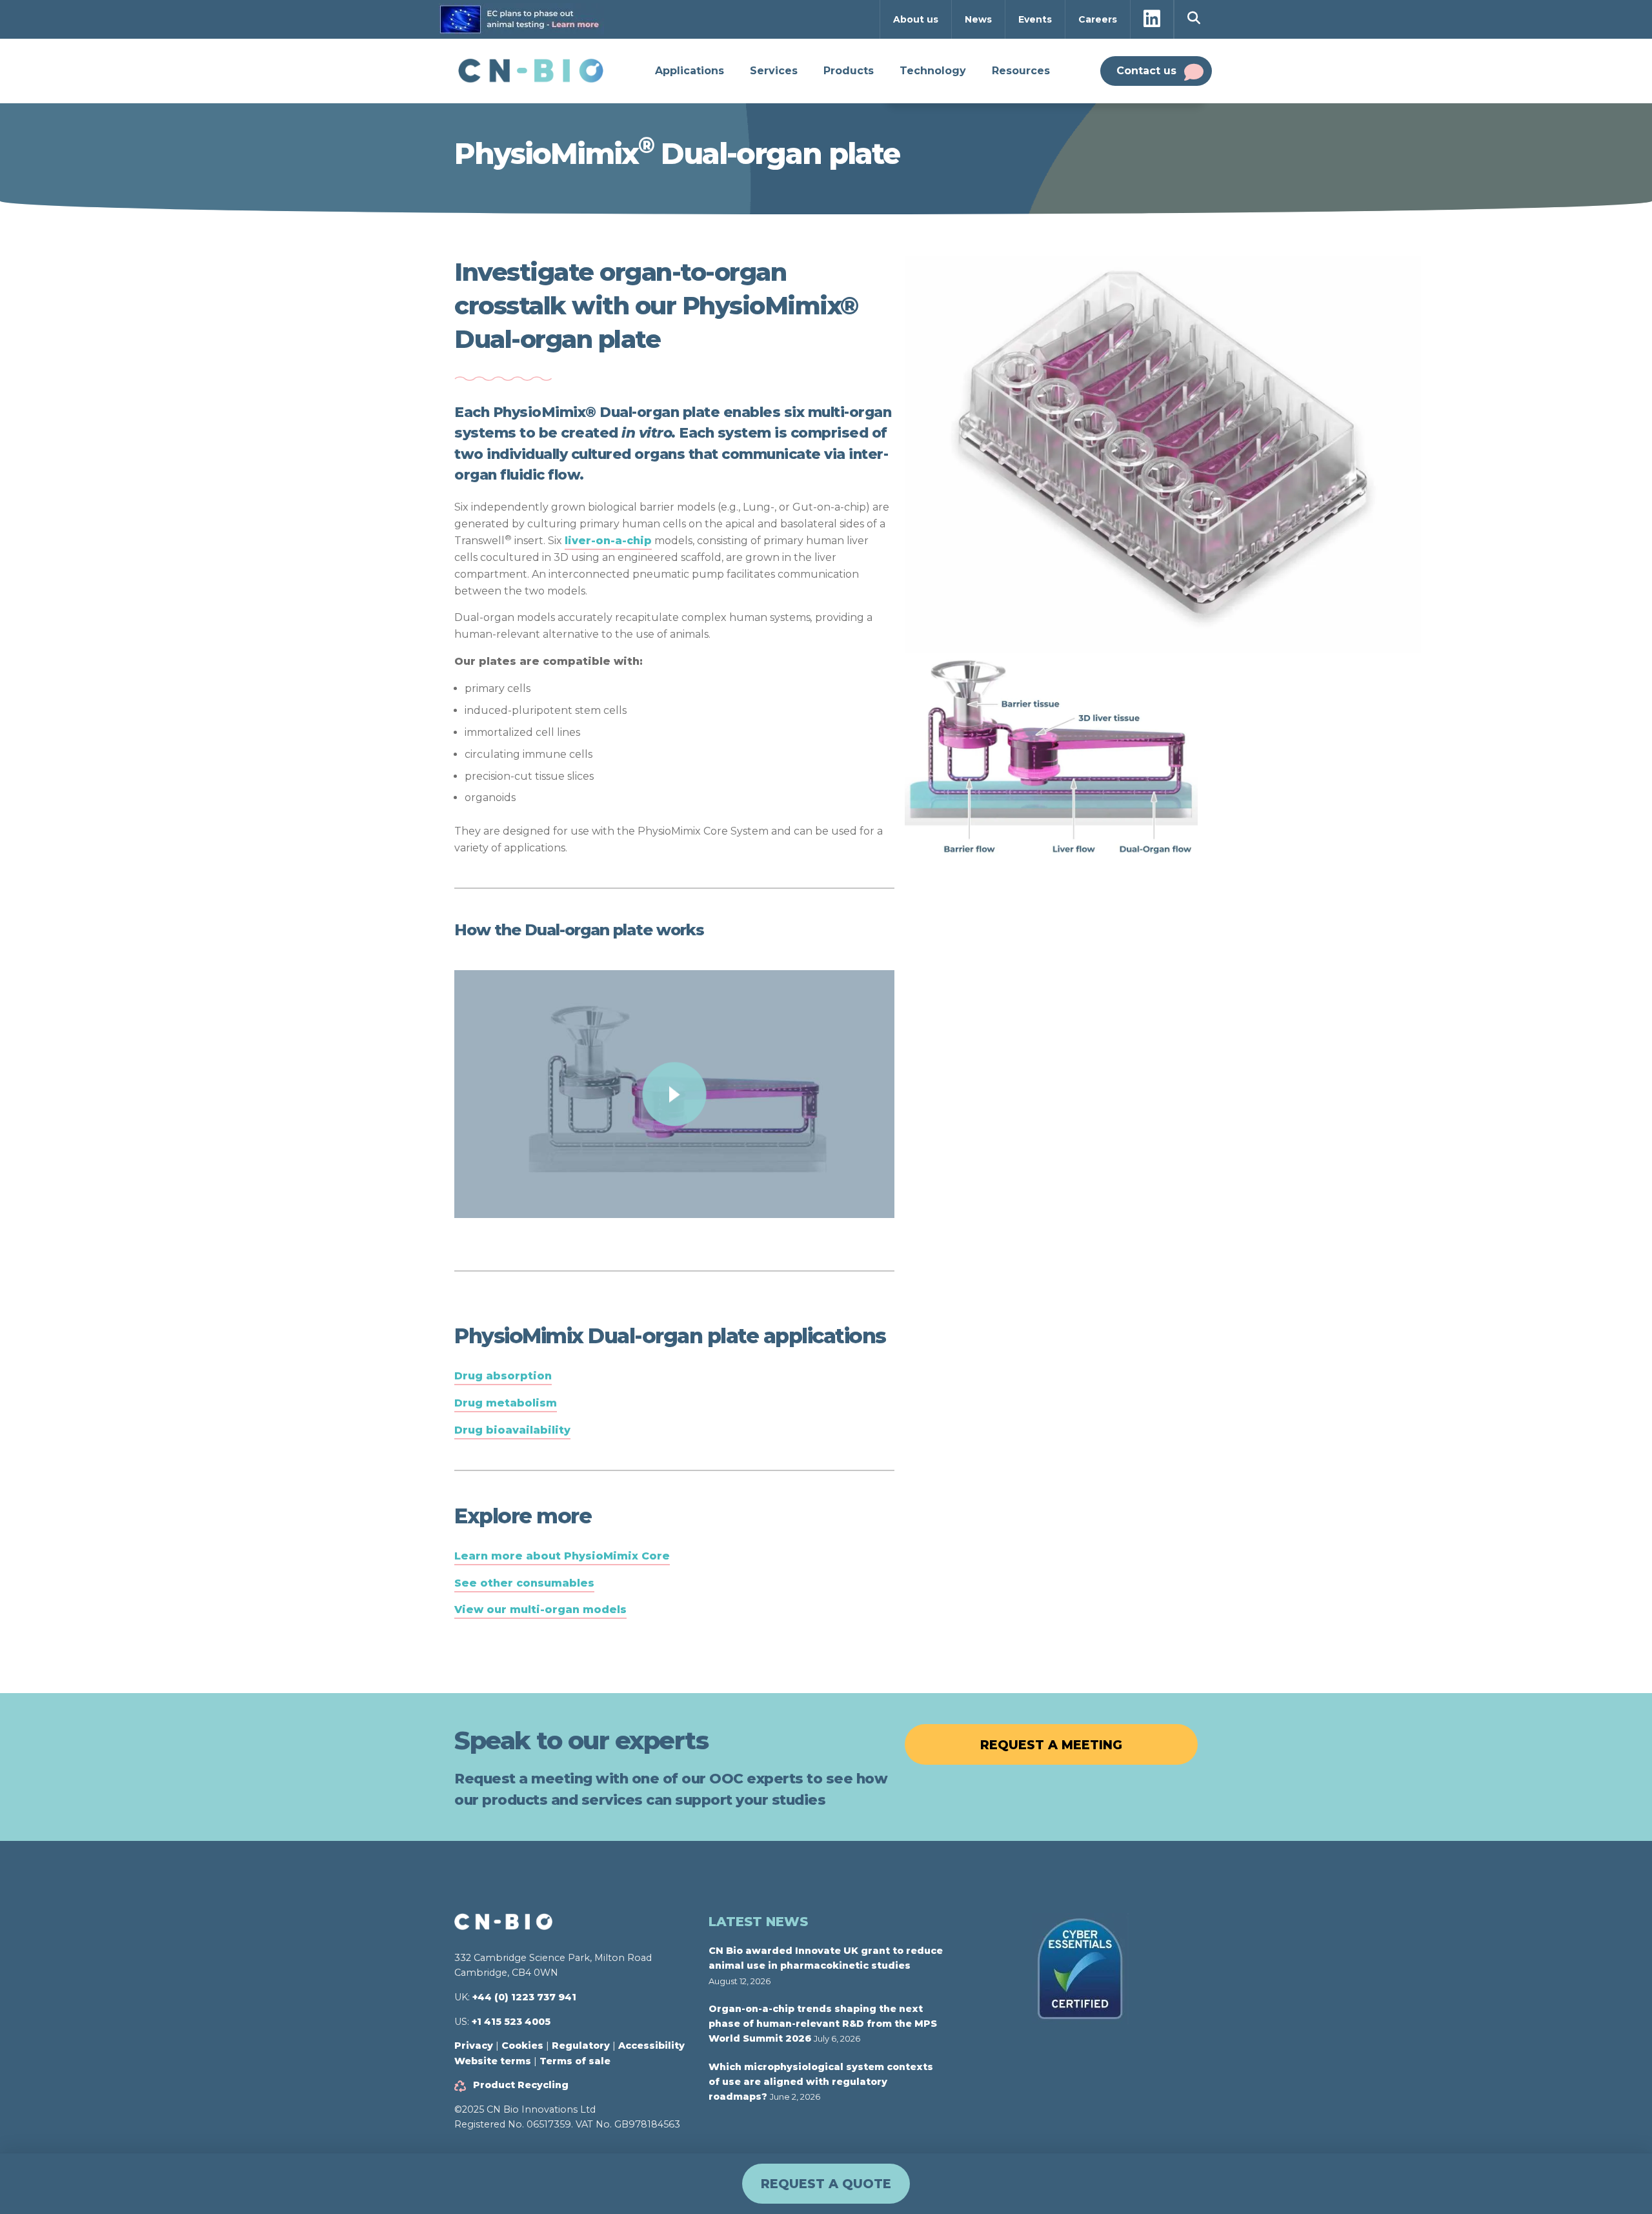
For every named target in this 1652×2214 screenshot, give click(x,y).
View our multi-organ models (540, 1610)
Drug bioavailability (512, 1430)
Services (774, 71)
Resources (1021, 71)
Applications (690, 71)
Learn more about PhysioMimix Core (562, 1556)
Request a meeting (1051, 1745)
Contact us (1146, 71)
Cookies (522, 2046)
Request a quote (826, 2184)
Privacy (474, 2046)
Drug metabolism (506, 1403)
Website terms (493, 2061)
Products (849, 71)
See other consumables (524, 1583)
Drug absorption (503, 1376)
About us (916, 19)
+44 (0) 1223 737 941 (524, 1997)
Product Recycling (521, 2085)
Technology (933, 71)
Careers (1098, 19)
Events (1035, 19)
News (978, 19)
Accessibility (651, 2046)
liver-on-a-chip (608, 541)
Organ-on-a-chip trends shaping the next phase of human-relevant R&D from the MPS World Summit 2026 (823, 2024)
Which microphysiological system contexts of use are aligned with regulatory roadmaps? (821, 2082)
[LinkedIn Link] (1152, 20)
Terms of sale (575, 2061)
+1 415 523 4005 (511, 2022)
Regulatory (581, 2046)
